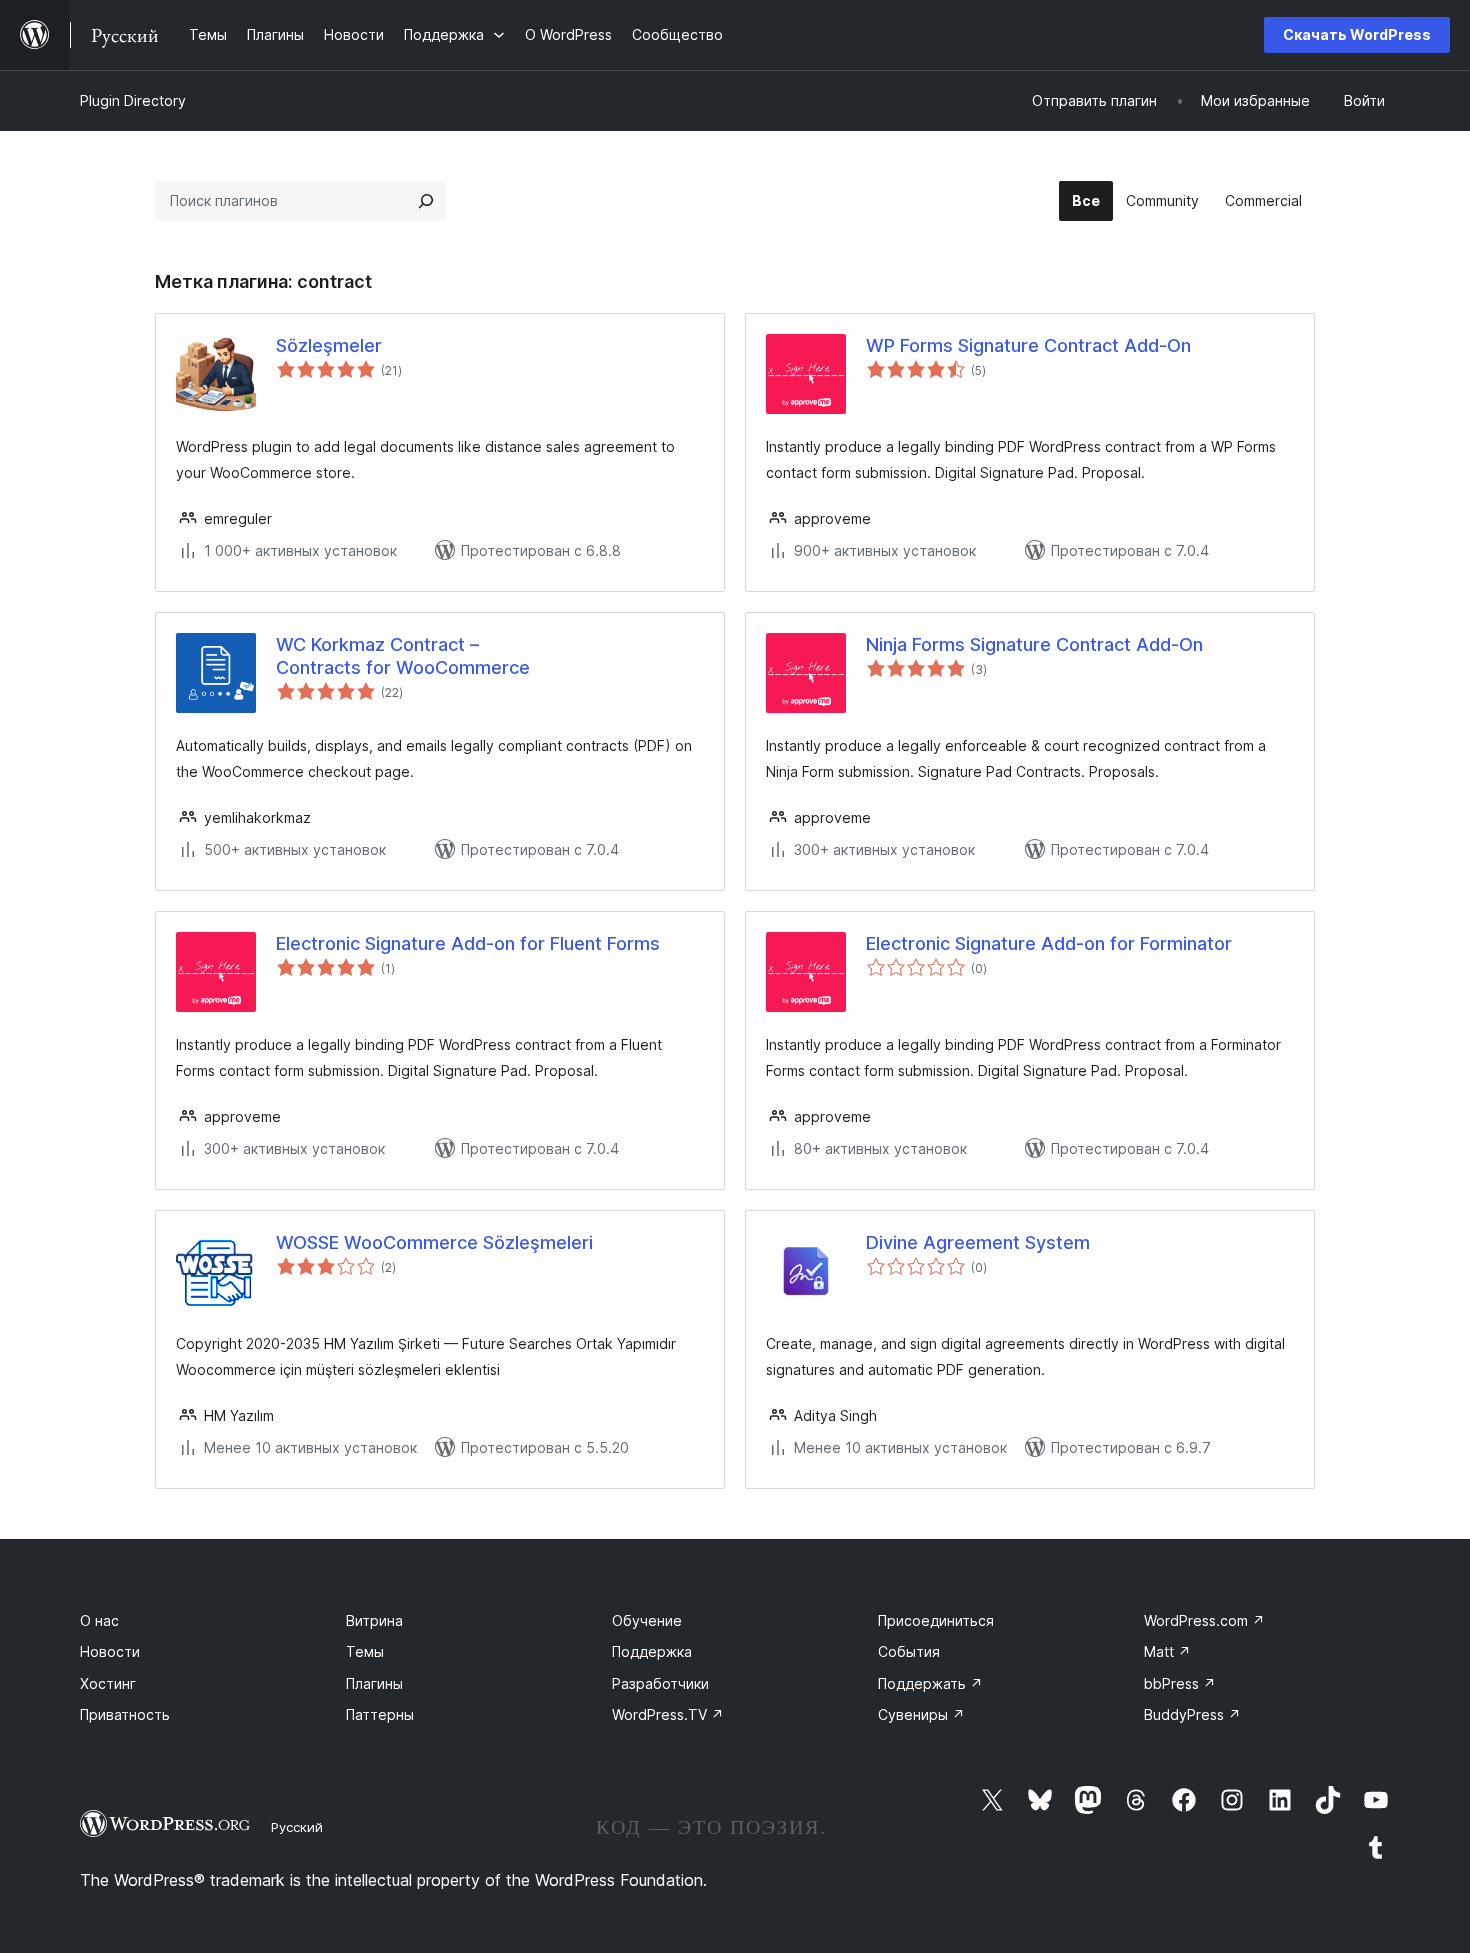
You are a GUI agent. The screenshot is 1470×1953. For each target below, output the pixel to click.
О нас (99, 1620)
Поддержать (930, 1683)
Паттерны (380, 1714)
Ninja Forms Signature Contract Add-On (1034, 644)
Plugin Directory (133, 100)
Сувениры (921, 1714)
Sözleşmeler (329, 345)
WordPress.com (1204, 1620)
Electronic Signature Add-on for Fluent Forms (468, 943)
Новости (110, 1651)
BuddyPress (1192, 1714)
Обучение (647, 1620)
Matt (1167, 1651)
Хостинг (108, 1683)
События (909, 1651)
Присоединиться (936, 1620)
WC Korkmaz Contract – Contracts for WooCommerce (403, 656)
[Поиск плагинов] (426, 201)
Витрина (374, 1620)
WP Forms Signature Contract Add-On (1028, 345)
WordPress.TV (668, 1714)
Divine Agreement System (978, 1242)
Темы (365, 1651)
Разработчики (660, 1683)
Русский (297, 1827)
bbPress (1180, 1683)
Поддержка (652, 1651)
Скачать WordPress (1357, 34)
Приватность (125, 1714)
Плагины (374, 1683)
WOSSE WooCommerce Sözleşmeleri (434, 1242)
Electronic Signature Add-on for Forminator (1049, 943)
